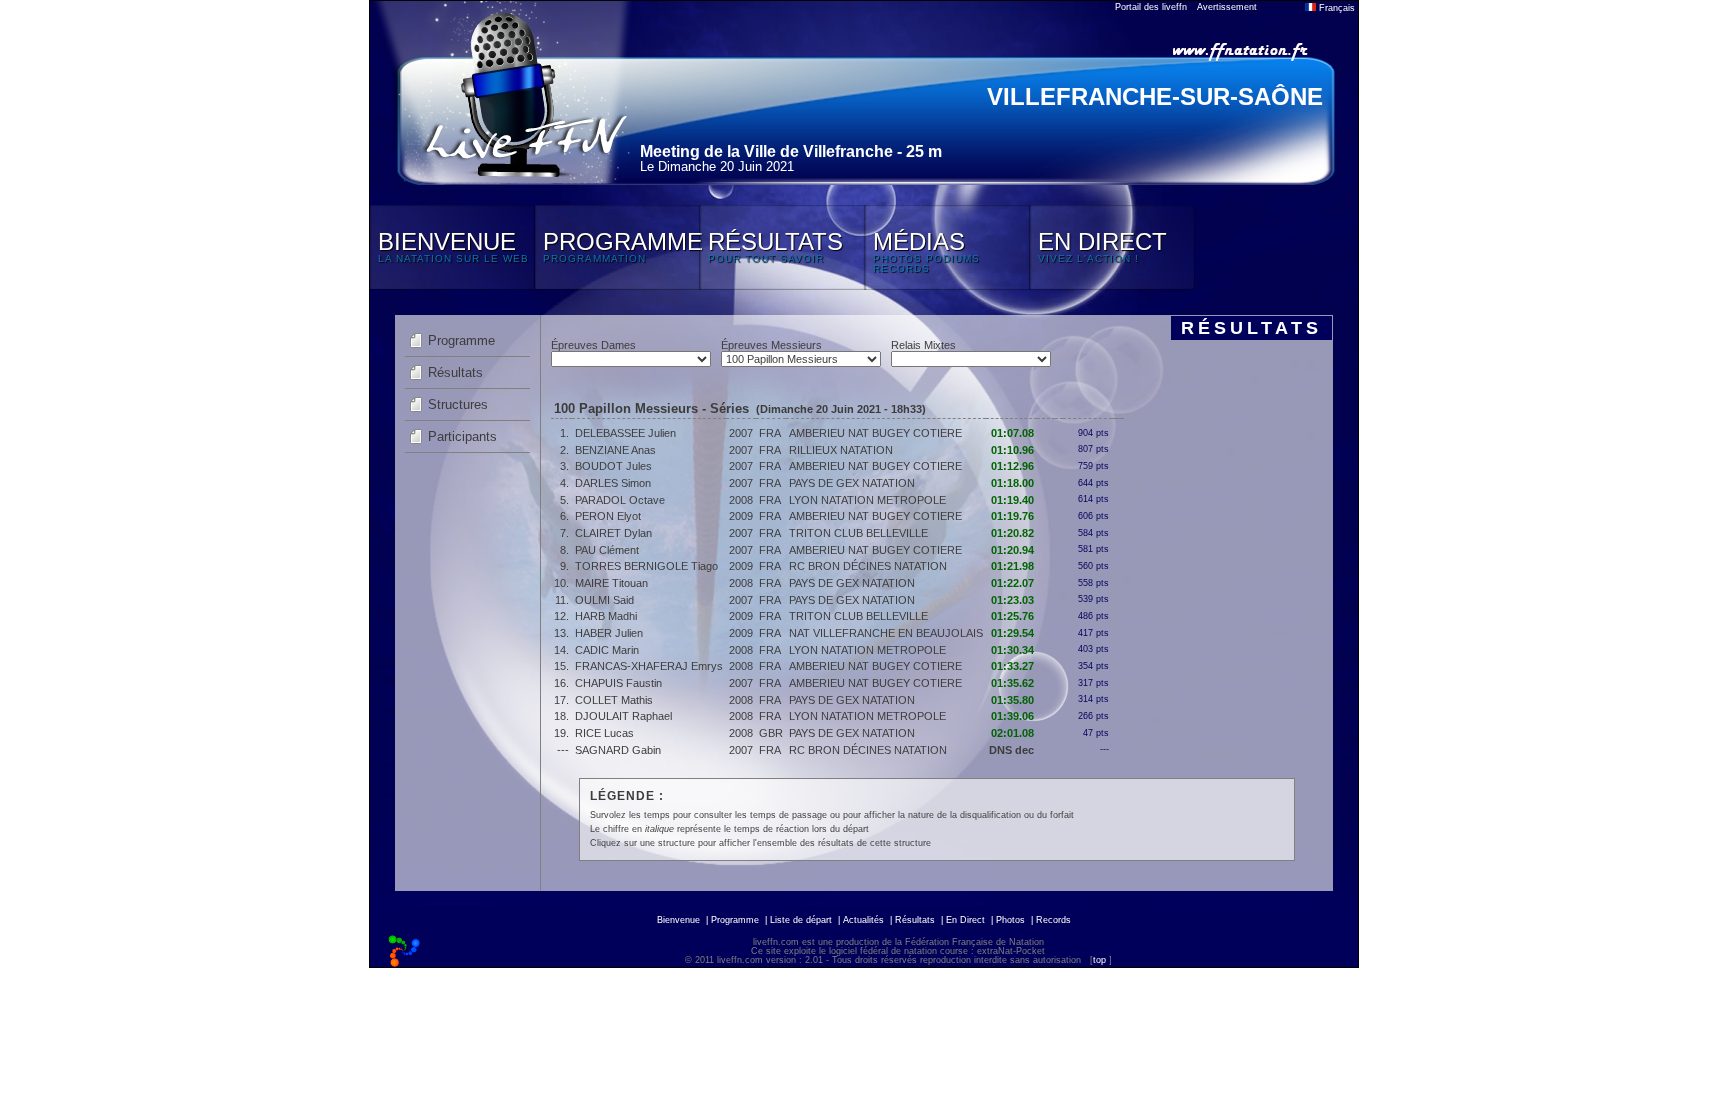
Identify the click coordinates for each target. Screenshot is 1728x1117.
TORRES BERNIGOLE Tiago (646, 566)
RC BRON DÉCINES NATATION (868, 566)
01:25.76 (1012, 616)
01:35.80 (1012, 700)
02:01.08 (1012, 733)
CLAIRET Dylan (613, 533)
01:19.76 (1012, 516)
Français (1335, 8)
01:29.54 (1012, 633)
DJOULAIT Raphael (623, 716)
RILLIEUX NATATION (841, 450)
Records (1053, 920)
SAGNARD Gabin (618, 750)
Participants (462, 436)
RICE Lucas (604, 733)
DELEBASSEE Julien (625, 433)
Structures (458, 404)
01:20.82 (1012, 533)
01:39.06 (1012, 716)
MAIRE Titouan (611, 583)
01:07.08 (1012, 433)
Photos (1010, 920)
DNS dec (1011, 750)
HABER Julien (609, 633)
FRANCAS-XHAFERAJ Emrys (649, 666)
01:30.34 (1012, 650)
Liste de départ (801, 920)
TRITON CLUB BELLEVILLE (858, 533)
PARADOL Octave (620, 500)
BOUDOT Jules (613, 466)
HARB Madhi (606, 616)
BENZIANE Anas (615, 450)
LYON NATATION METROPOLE (867, 500)
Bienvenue (678, 920)
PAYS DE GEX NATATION (852, 483)
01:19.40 (1012, 500)
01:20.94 (1012, 550)
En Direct (965, 920)
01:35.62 (1012, 683)
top (1099, 960)
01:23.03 (1012, 600)
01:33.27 (1012, 666)
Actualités (863, 920)
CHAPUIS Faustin (618, 683)
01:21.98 (1012, 566)
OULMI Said (604, 600)
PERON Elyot (608, 516)
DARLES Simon (613, 483)
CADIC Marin (607, 650)
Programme (461, 340)
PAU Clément (607, 550)
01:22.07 (1012, 583)
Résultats (455, 372)
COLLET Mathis (614, 700)
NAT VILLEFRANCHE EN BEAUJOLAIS (886, 633)
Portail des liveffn (1151, 7)
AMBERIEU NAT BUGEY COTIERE (875, 433)
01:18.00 (1012, 483)
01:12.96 (1012, 466)
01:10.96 (1012, 450)
